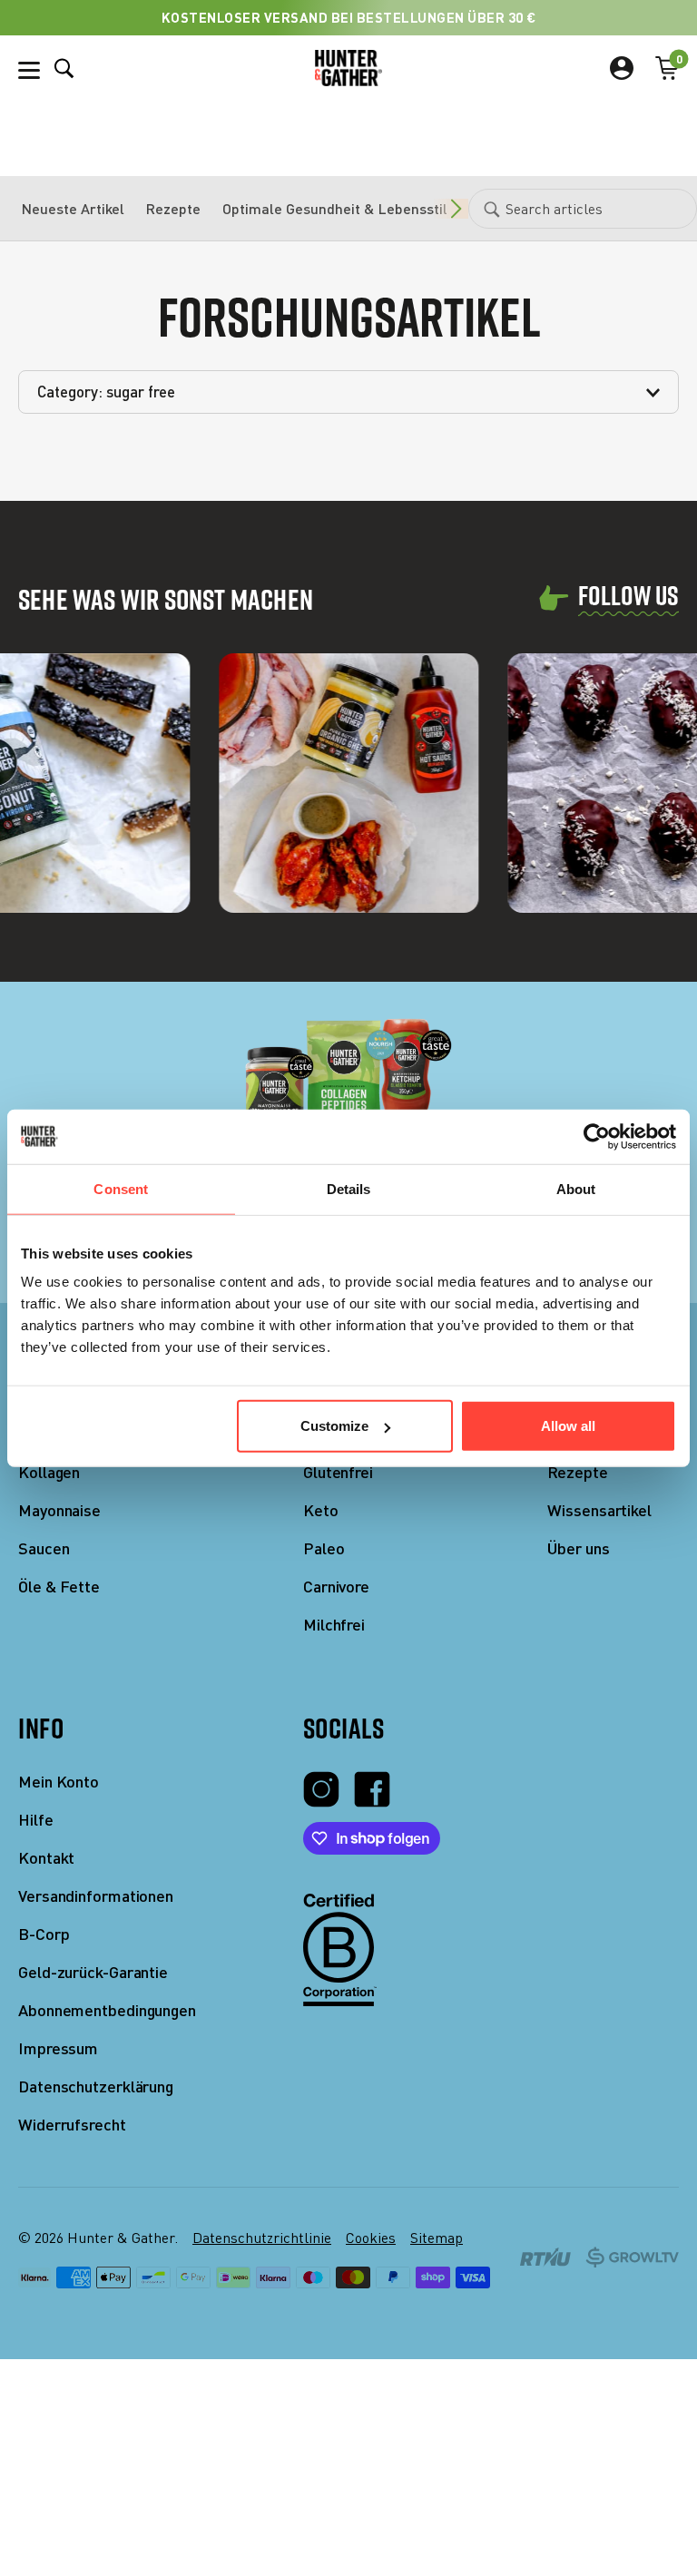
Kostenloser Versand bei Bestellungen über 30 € (349, 17)
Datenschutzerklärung (96, 2086)
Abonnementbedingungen (107, 2010)
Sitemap (437, 2238)
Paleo (324, 1548)
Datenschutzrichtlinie (262, 2238)
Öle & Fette (59, 1587)
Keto (321, 1510)
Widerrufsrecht (72, 2125)
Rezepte (173, 209)
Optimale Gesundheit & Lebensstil (335, 209)
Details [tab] (349, 1188)
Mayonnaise (59, 1510)
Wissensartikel (599, 1510)
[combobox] (583, 209)
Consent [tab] (121, 1188)
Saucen (44, 1548)
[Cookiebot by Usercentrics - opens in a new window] (597, 1136)
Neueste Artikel (73, 209)
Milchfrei (334, 1625)
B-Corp (44, 1934)
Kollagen (49, 1472)
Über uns (578, 1548)
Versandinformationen (96, 1896)
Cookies (371, 2238)
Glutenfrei (338, 1472)
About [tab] (576, 1188)
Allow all (568, 1426)
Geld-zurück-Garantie (93, 1972)
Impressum (58, 2048)
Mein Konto (59, 1782)
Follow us (628, 597)
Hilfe (36, 1820)
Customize (334, 1426)
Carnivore (336, 1587)
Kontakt (46, 1858)
